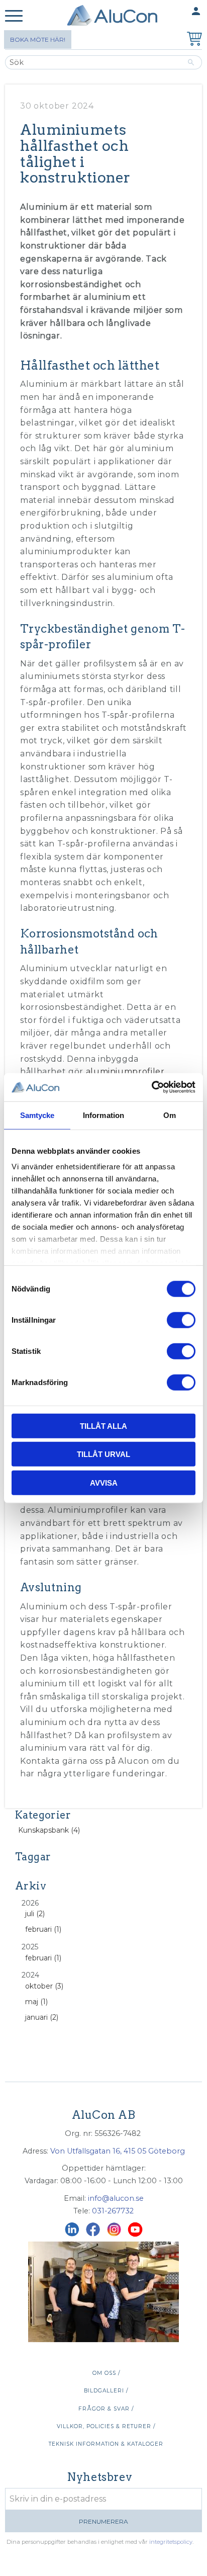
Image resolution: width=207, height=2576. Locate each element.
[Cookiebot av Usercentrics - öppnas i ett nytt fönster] (151, 1087)
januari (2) (42, 2017)
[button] (14, 16)
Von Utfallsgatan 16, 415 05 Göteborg (118, 2151)
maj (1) (36, 2002)
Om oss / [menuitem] (106, 2373)
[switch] (181, 1320)
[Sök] (191, 62)
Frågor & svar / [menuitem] (106, 2409)
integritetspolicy (171, 2542)
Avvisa (104, 1482)
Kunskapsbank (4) (49, 1830)
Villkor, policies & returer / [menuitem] (106, 2426)
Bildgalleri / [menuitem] (106, 2391)
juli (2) (35, 1914)
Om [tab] (170, 1115)
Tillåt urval (103, 1454)
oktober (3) (44, 1986)
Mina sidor (176, 11)
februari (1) (43, 1929)
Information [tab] (103, 1115)
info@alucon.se (116, 2198)
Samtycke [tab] (37, 1115)
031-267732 (113, 2211)
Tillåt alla (103, 1426)
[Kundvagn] (192, 40)
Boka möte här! (38, 39)
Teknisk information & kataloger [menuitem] (106, 2444)
